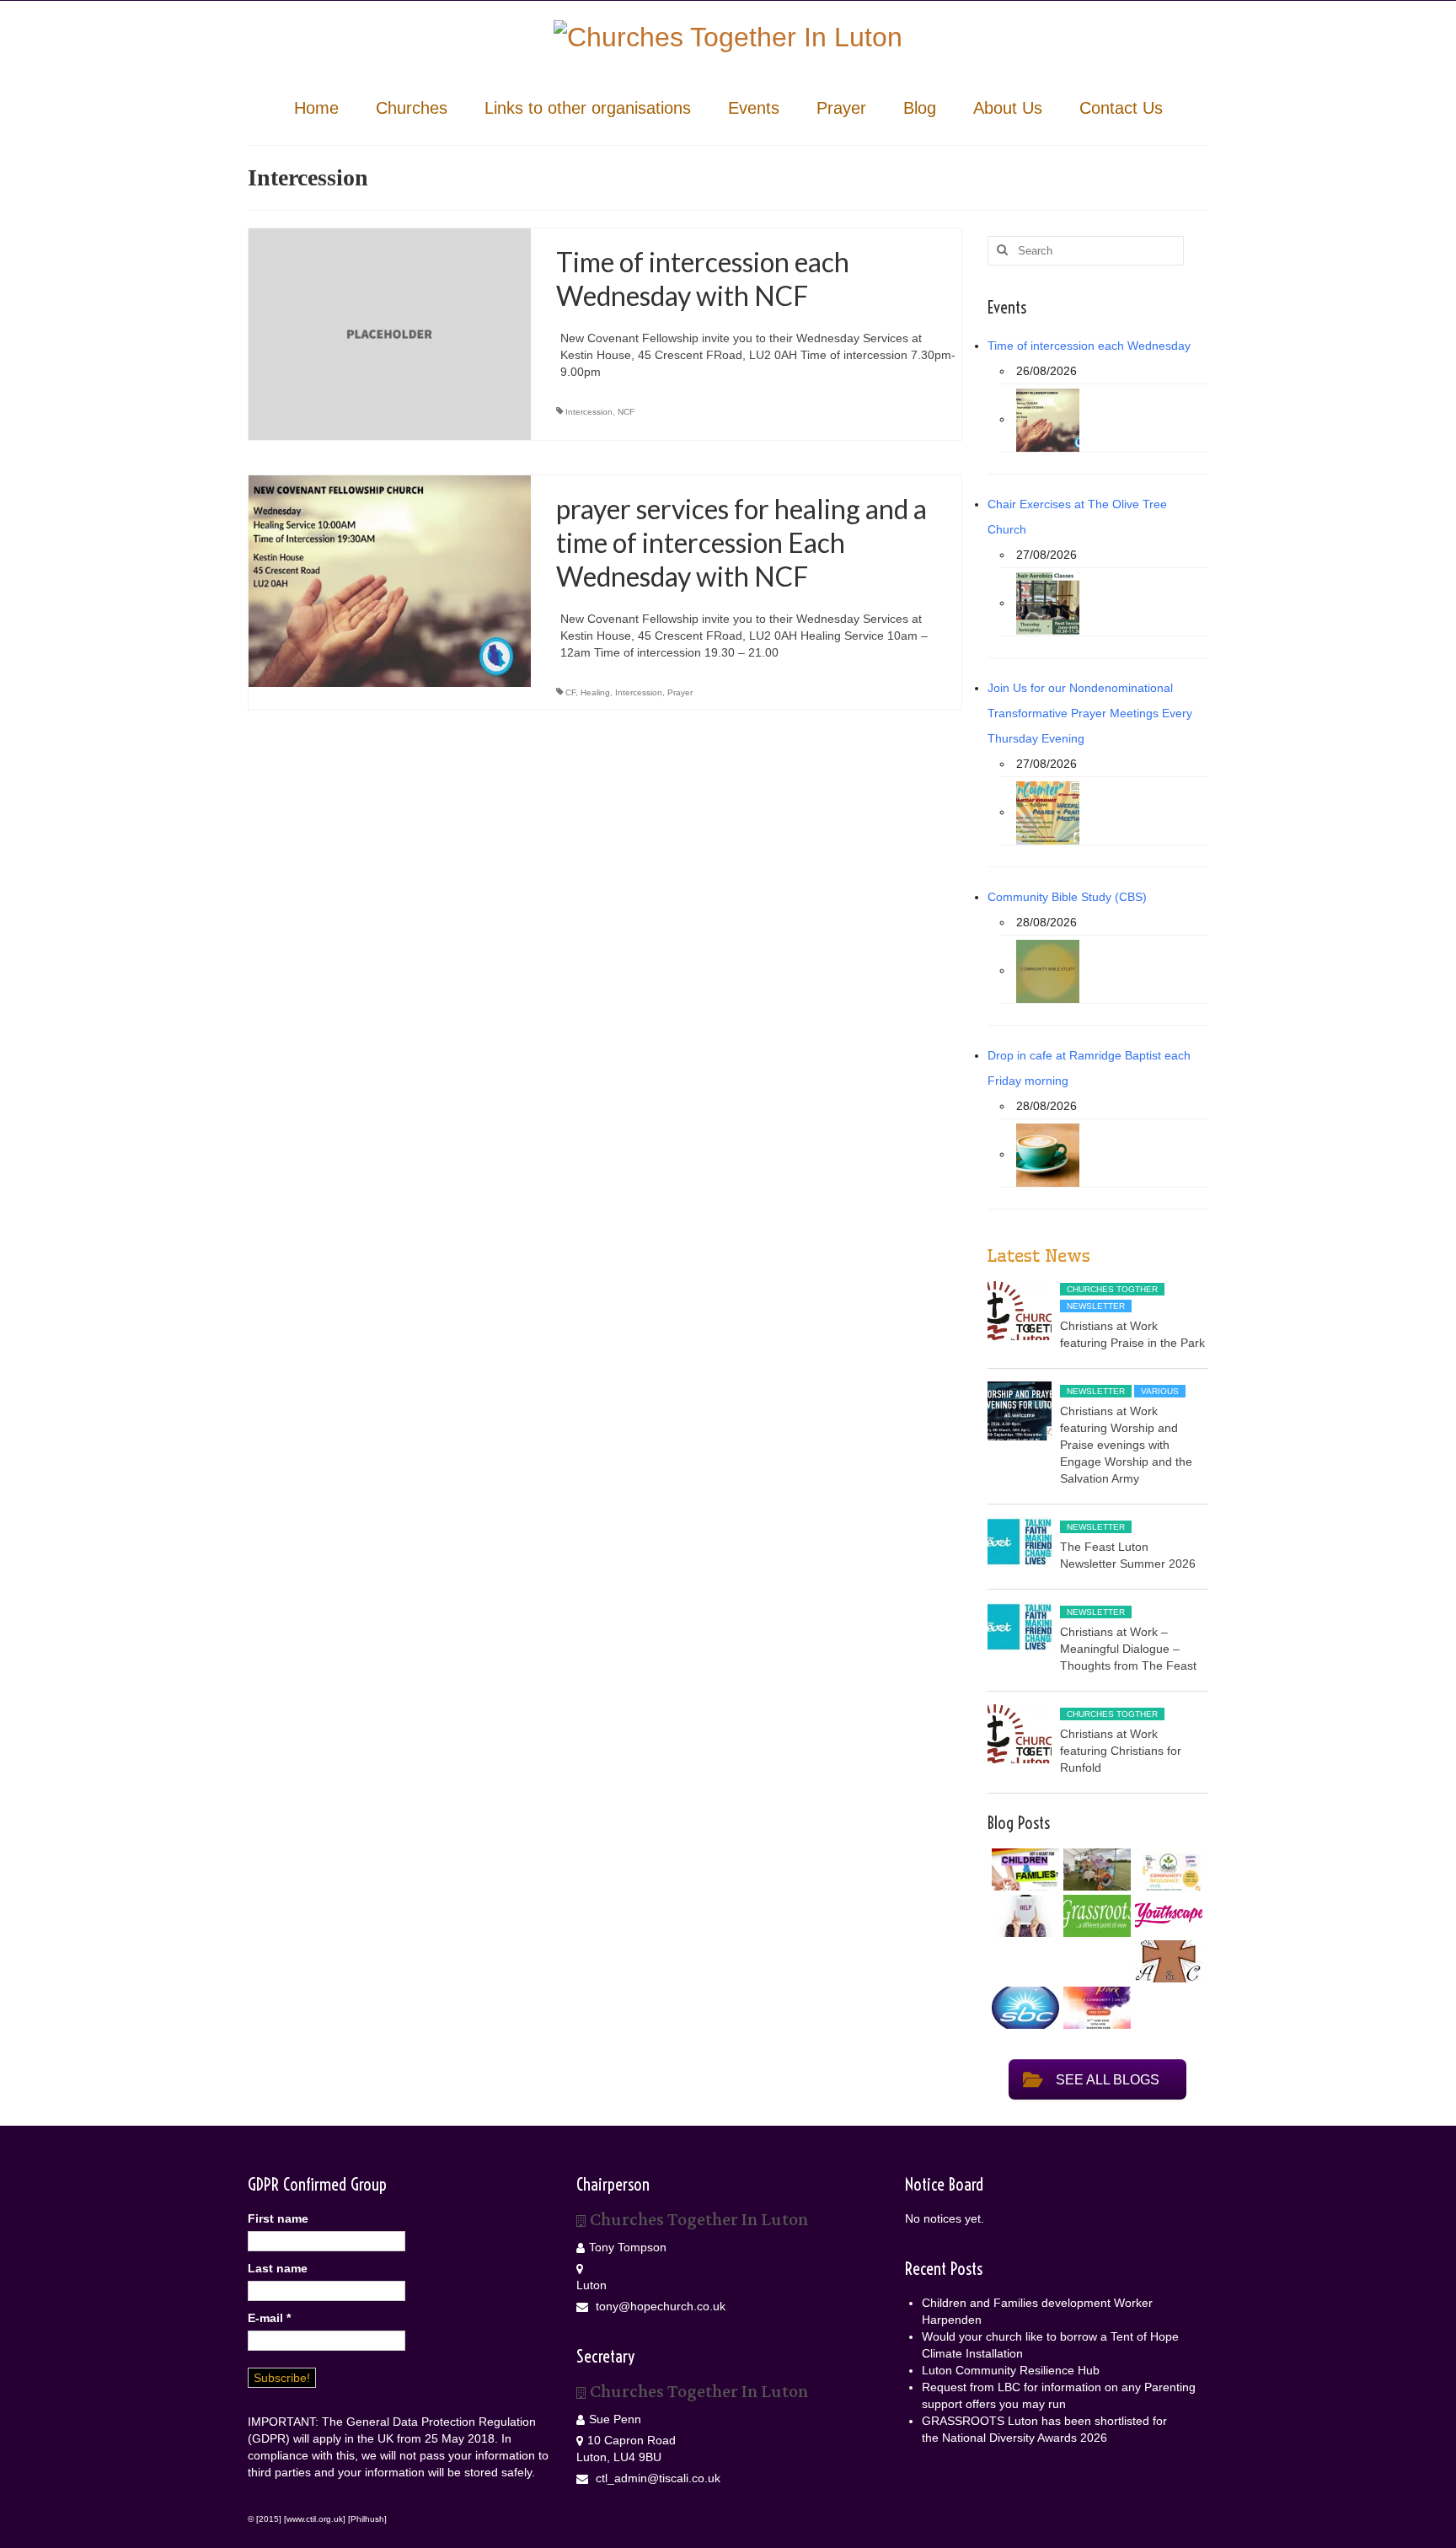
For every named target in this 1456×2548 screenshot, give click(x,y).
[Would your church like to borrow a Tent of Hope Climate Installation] (1095, 1869)
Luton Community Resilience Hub (1011, 2370)
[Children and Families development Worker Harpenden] (1023, 1869)
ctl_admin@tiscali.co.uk (656, 2478)
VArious (1160, 1391)
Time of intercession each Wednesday (1089, 346)
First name (278, 2218)
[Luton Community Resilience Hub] (1167, 1869)
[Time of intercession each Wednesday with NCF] (390, 333)
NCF (626, 412)
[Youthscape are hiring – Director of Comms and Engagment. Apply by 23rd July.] (1167, 1915)
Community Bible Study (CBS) (1067, 897)
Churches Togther (1112, 1289)
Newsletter (1096, 1306)
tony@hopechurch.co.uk (659, 2306)
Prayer (680, 692)
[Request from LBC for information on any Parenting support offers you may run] (1023, 1916)
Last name (278, 2268)
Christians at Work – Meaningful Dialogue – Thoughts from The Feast (1128, 1649)
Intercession (589, 412)
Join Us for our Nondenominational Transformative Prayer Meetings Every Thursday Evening (1090, 713)
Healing (595, 692)
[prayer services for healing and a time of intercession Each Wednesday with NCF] (390, 580)
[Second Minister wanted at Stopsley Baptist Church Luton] (1023, 2008)
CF (570, 692)
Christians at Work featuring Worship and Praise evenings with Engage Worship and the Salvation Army (1126, 1445)
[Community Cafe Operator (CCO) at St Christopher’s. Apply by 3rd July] (1167, 1961)
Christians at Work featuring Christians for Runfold (1121, 1751)
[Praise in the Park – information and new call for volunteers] (1095, 2008)
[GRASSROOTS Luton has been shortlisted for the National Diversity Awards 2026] (1095, 1916)
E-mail (269, 2318)
